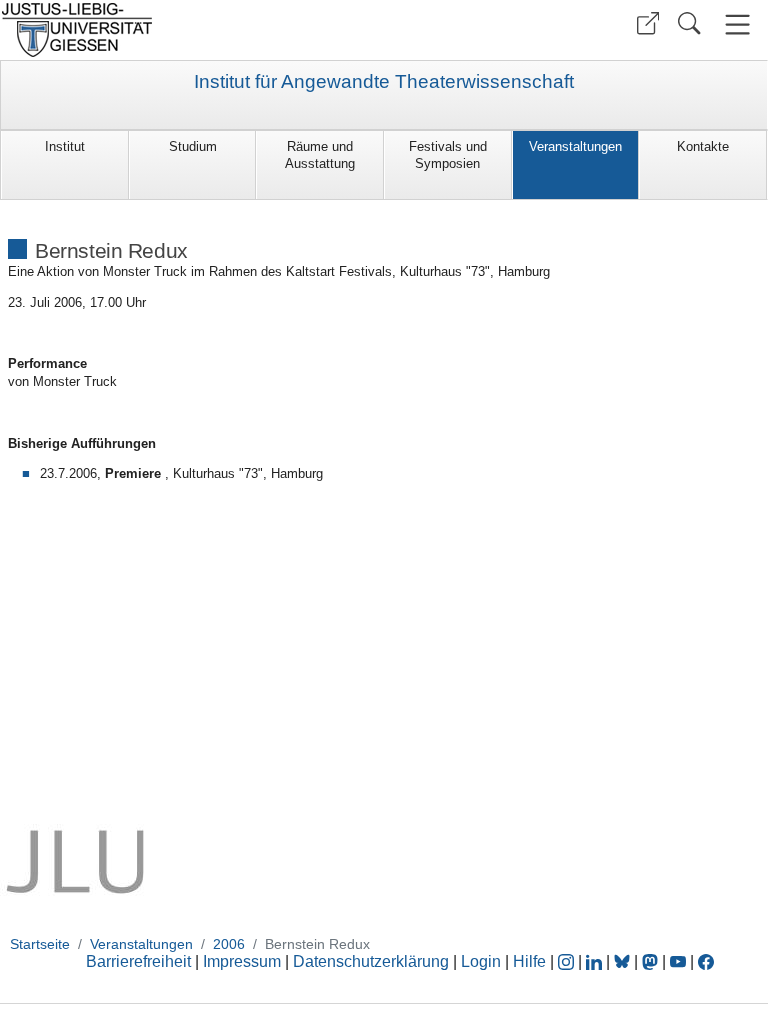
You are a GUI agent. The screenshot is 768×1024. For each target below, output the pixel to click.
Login (483, 961)
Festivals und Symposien (448, 155)
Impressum (242, 961)
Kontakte (703, 146)
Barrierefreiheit (138, 961)
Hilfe (529, 961)
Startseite (40, 944)
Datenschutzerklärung (371, 961)
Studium (193, 146)
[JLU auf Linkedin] (596, 961)
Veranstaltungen (575, 146)
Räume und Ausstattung (320, 155)
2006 (229, 944)
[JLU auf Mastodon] (652, 961)
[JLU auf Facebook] (706, 961)
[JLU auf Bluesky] (624, 961)
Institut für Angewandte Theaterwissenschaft (384, 82)
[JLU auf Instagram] (568, 961)
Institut (65, 146)
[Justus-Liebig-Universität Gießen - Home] (189, 30)
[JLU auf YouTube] (678, 961)
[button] (648, 23)
